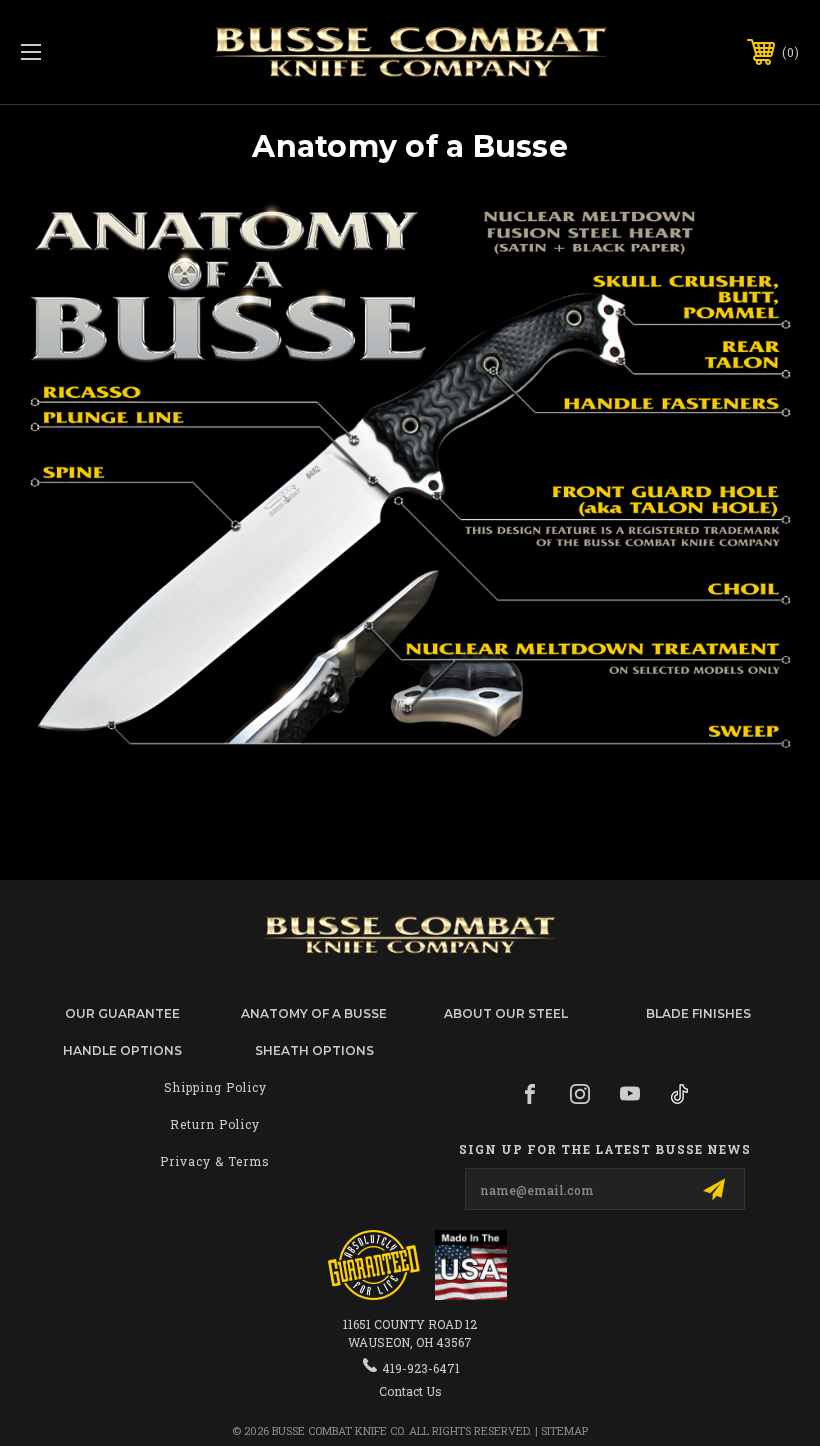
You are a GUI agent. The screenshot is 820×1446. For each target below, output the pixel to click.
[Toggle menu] (99, 52)
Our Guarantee (122, 1013)
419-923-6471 (421, 1368)
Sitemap (564, 1430)
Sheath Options (314, 1050)
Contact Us (410, 1391)
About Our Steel (506, 1013)
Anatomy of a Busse (314, 1013)
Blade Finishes (698, 1013)
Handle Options (122, 1050)
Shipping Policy (215, 1087)
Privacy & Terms (215, 1161)
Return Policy (215, 1124)
